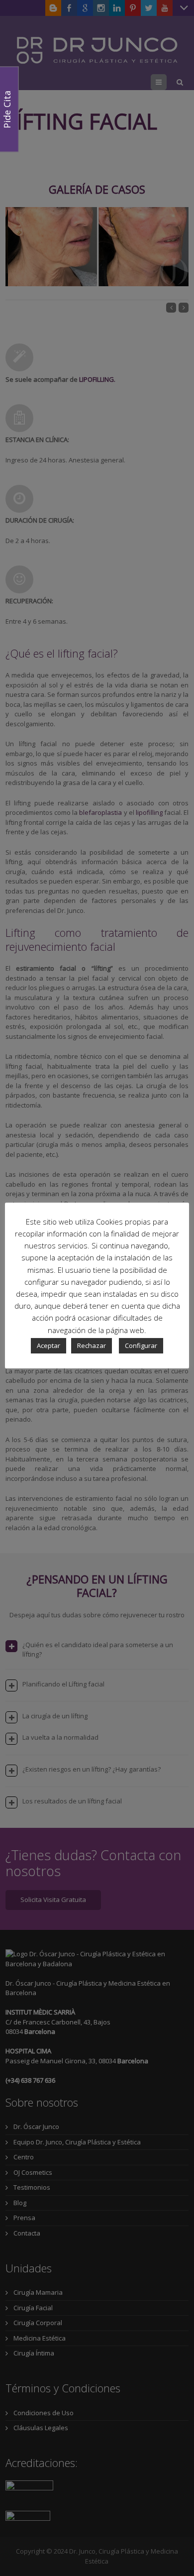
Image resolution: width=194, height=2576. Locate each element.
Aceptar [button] (48, 1345)
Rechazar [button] (92, 1345)
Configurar (141, 1345)
